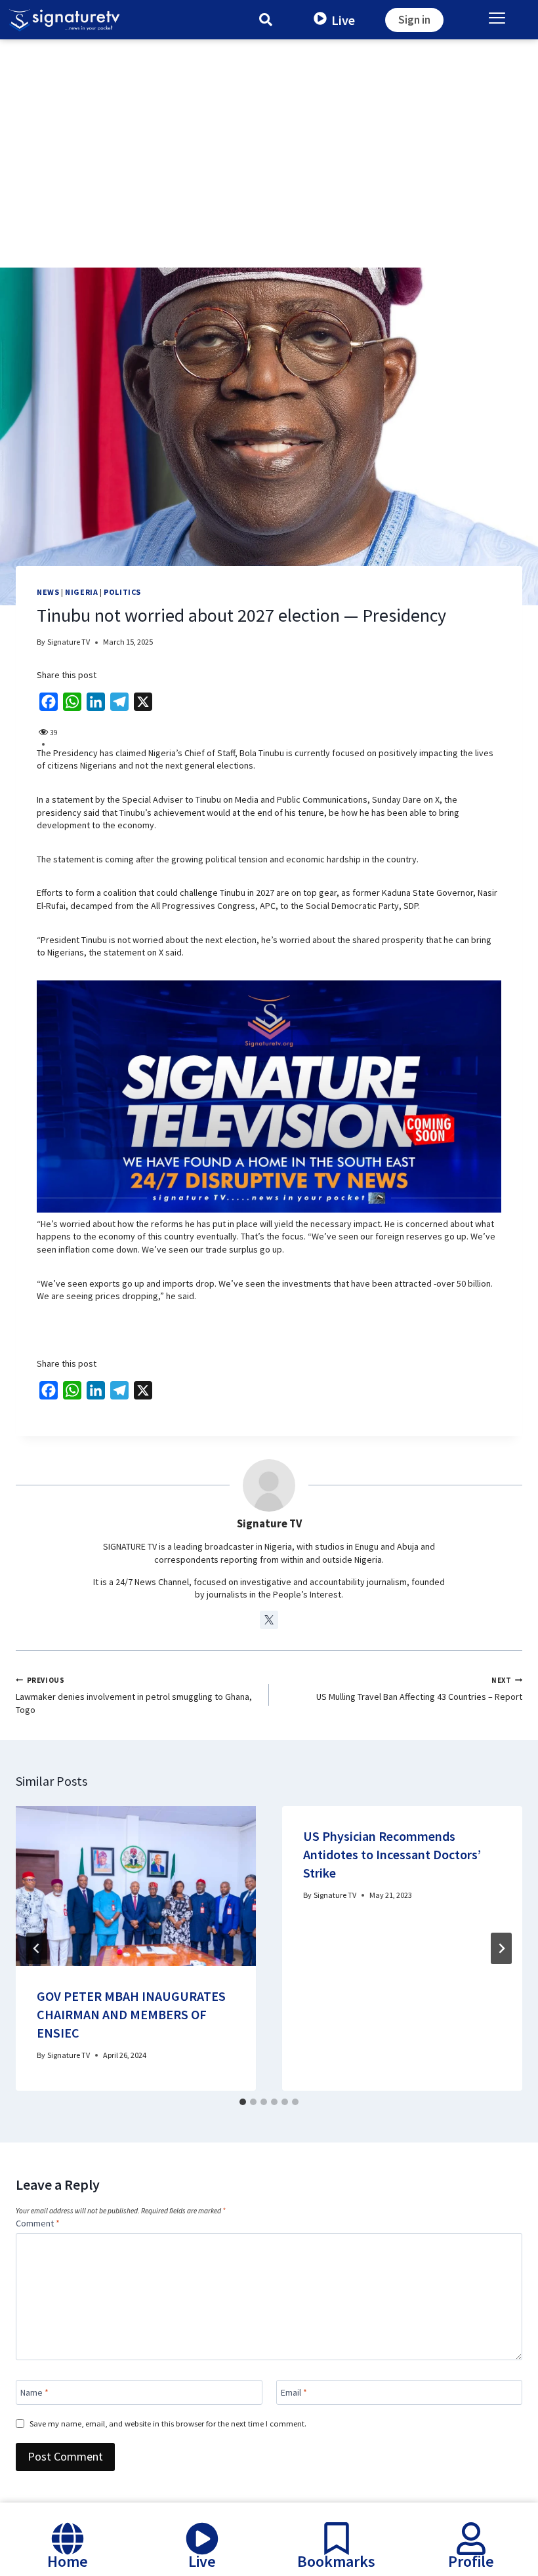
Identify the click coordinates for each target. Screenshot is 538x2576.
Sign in (414, 20)
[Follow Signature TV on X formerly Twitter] (269, 1620)
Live (343, 20)
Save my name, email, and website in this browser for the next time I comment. (168, 2424)
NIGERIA (81, 592)
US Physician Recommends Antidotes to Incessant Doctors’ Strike (392, 1854)
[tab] (243, 2102)
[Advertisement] (269, 138)
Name (34, 2392)
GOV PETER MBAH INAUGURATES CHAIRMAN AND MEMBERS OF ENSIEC (131, 2014)
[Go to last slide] (37, 1948)
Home (68, 2561)
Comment (38, 2223)
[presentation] (136, 1886)
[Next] (501, 1948)
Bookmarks (336, 2561)
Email (294, 2392)
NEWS (48, 592)
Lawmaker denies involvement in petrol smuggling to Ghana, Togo (134, 1696)
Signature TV (69, 642)
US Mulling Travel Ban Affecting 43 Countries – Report (419, 1689)
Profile (471, 2561)
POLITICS (122, 592)
